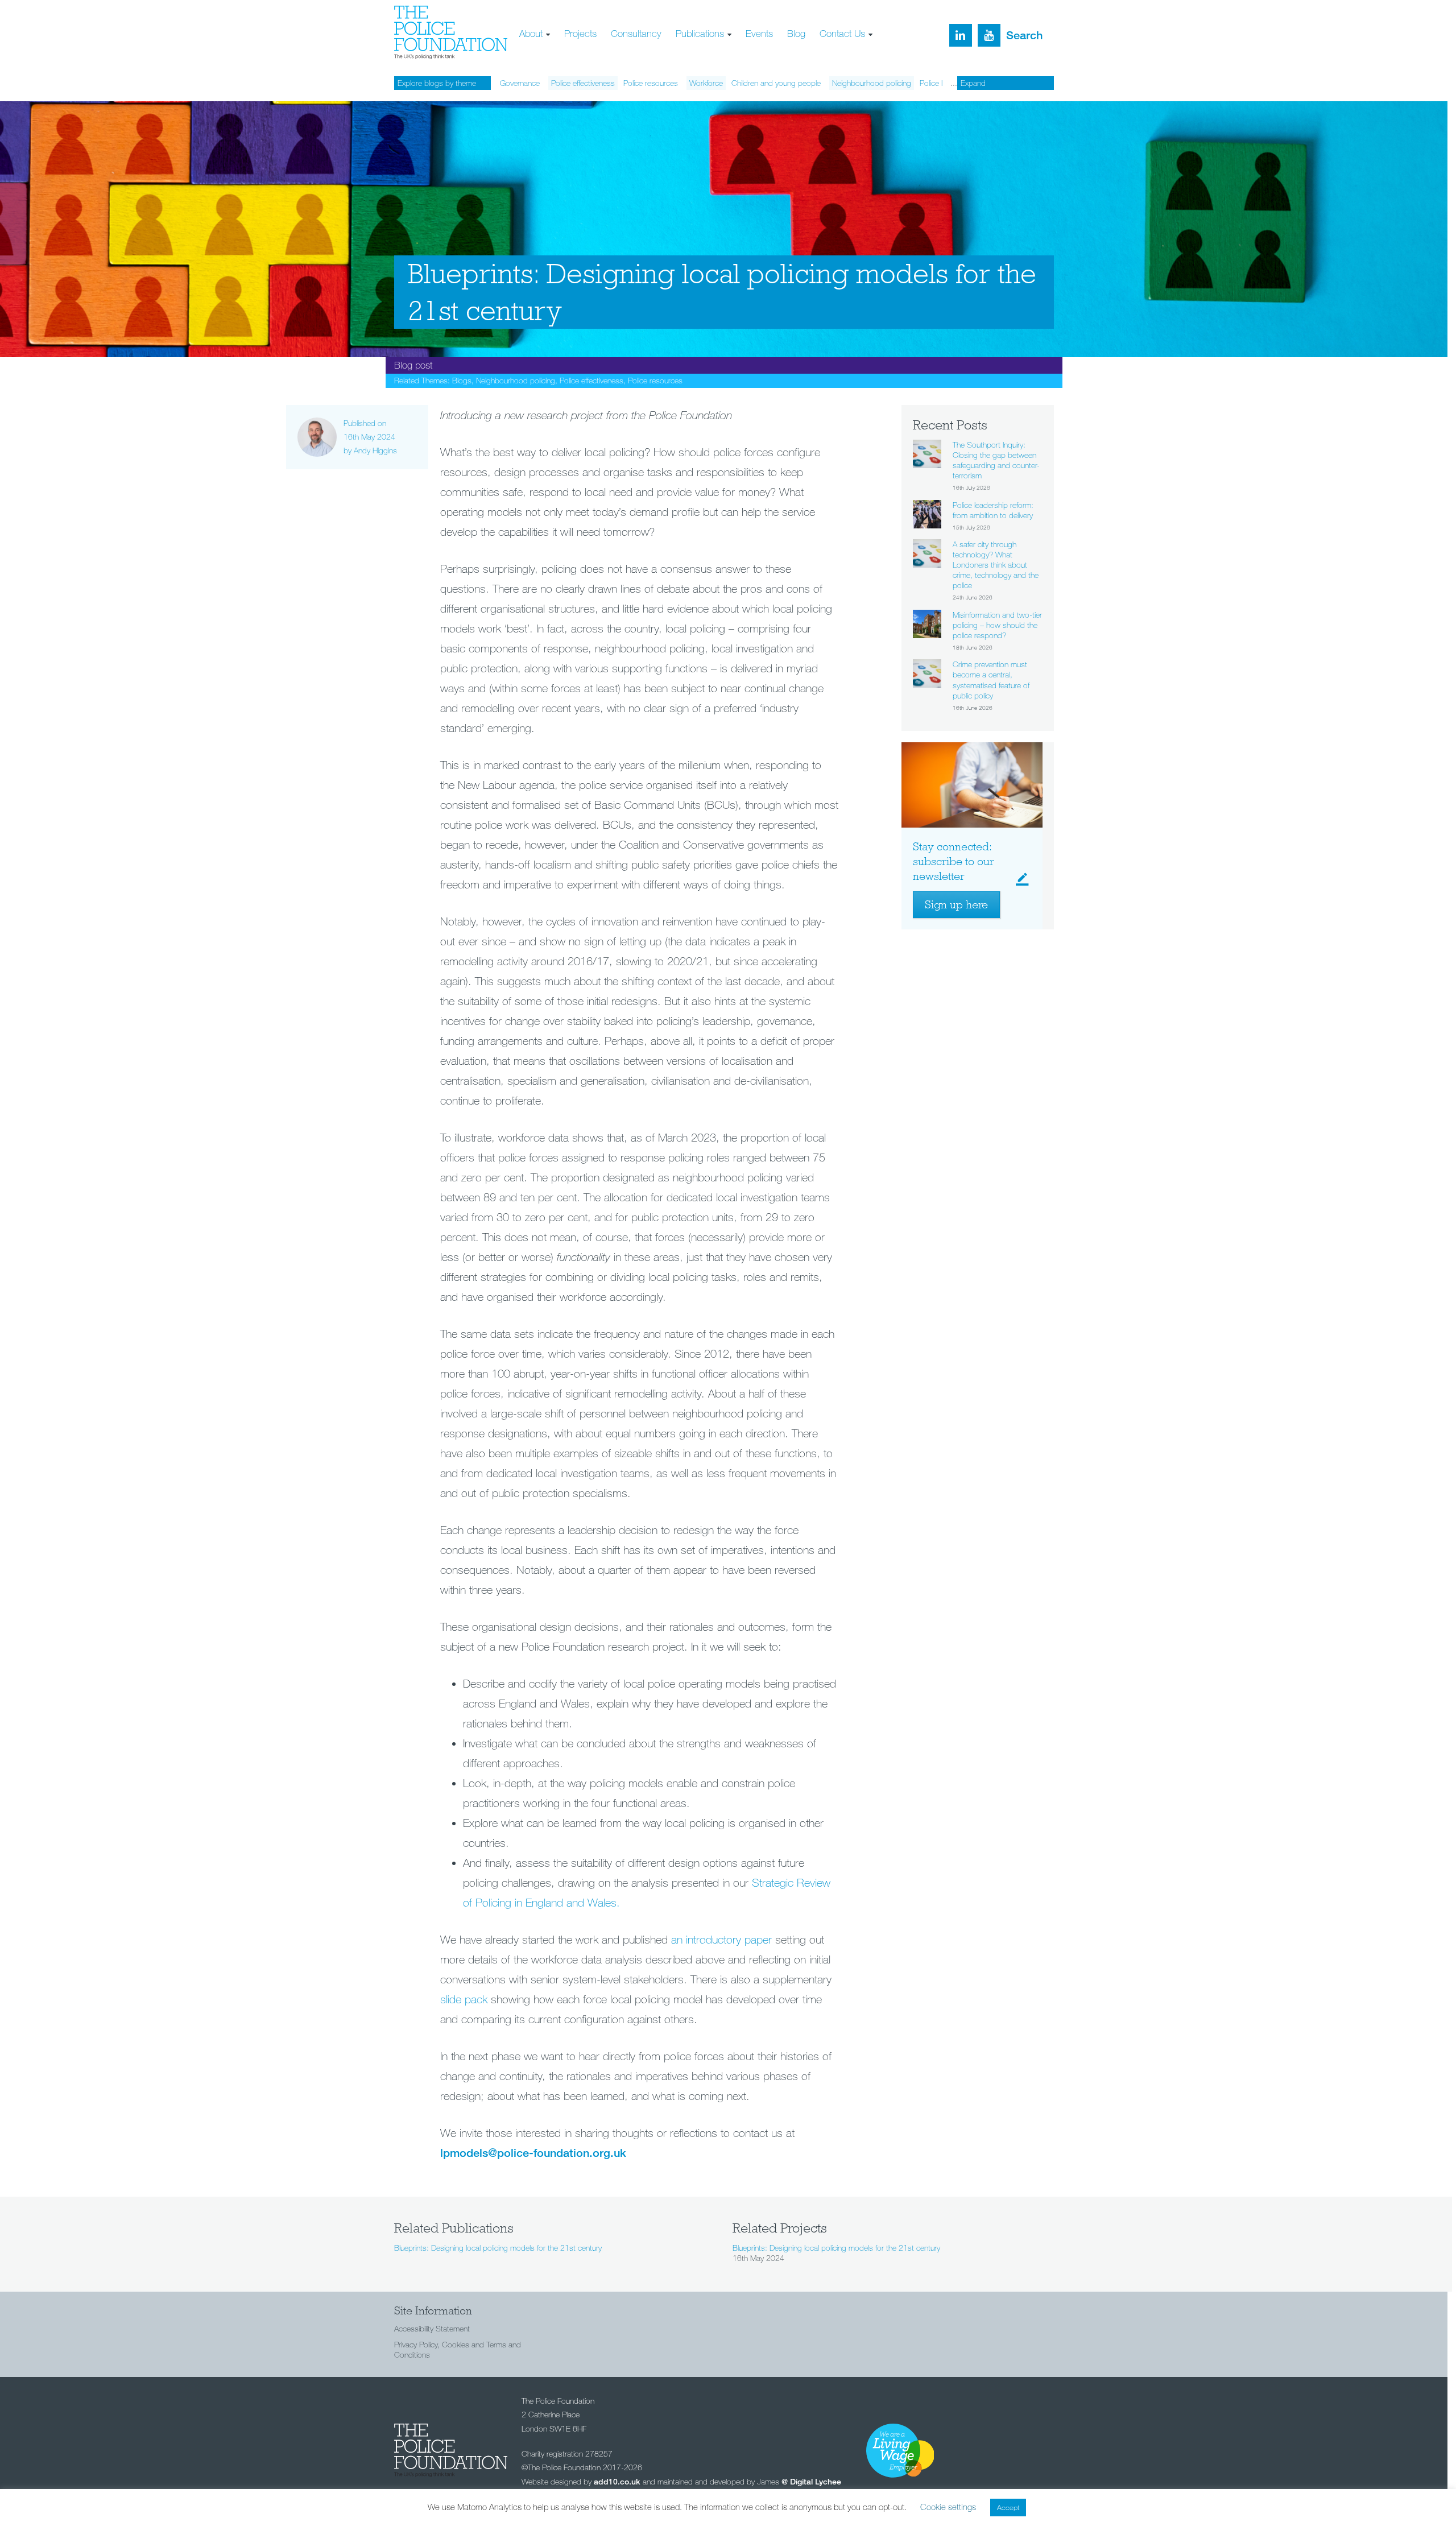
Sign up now (491, 129)
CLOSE (1004, 72)
